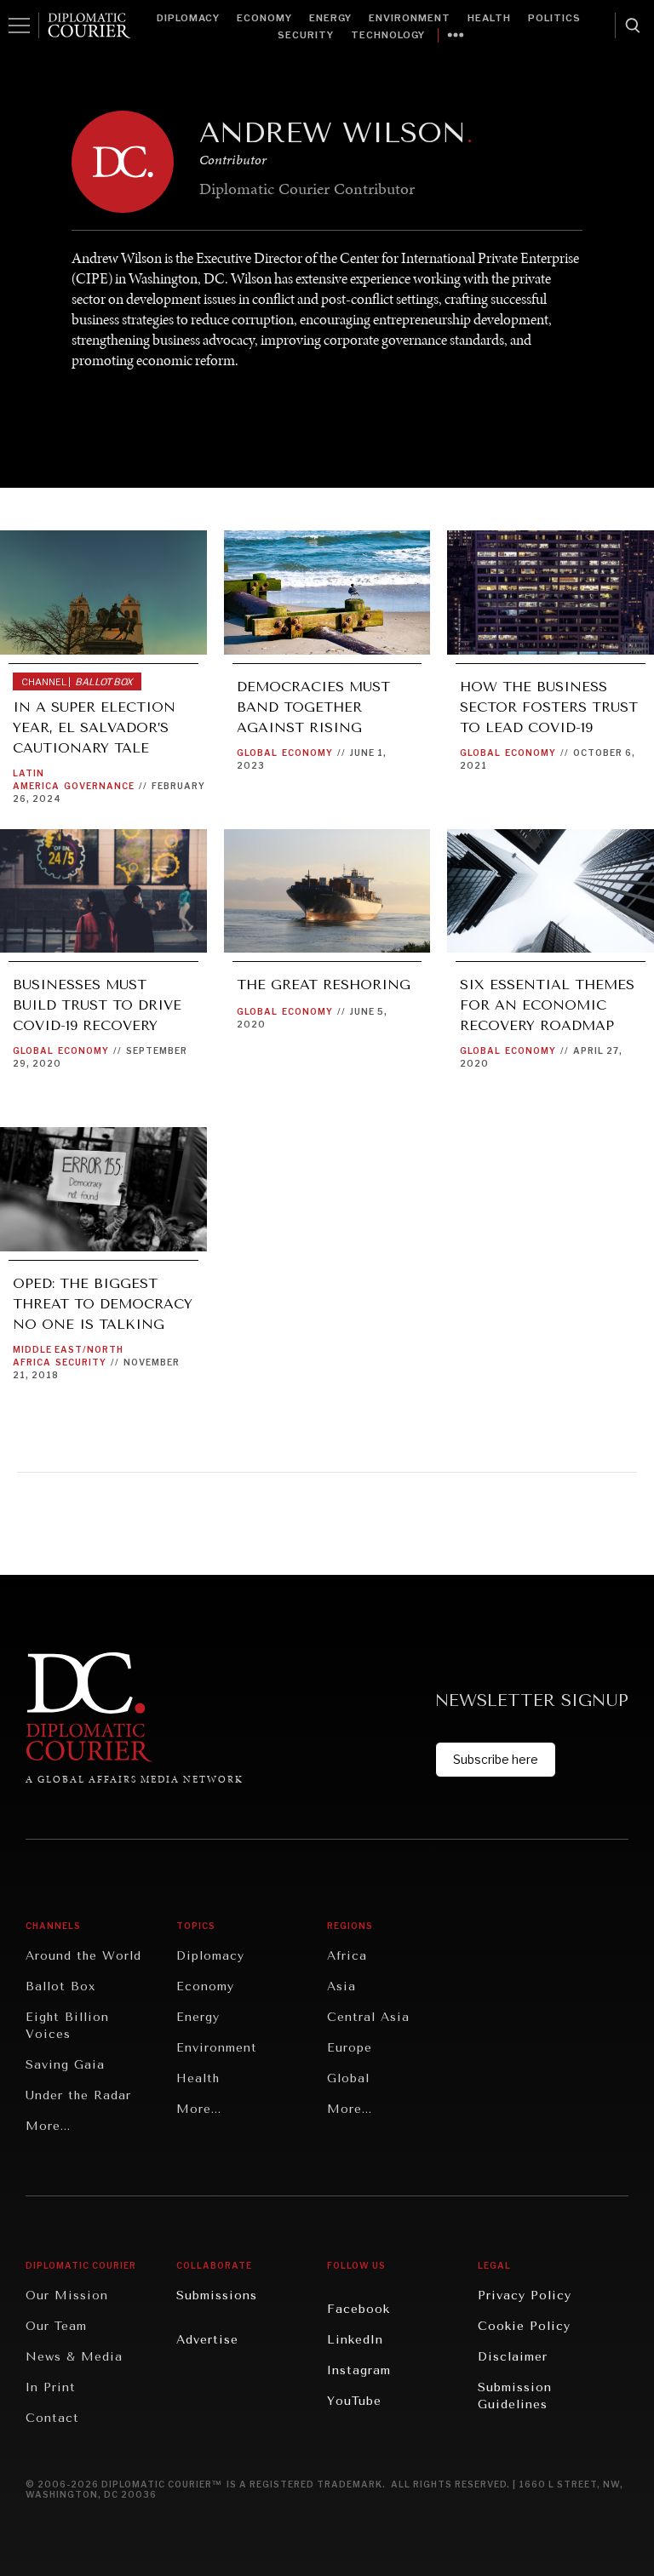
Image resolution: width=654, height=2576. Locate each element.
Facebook (359, 2309)
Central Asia (368, 2017)
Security (306, 35)
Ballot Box (60, 1986)
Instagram (359, 2370)
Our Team (56, 2326)
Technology (388, 35)
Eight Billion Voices (67, 2026)
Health (489, 18)
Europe (350, 2048)
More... (48, 2126)
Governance (99, 786)
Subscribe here (496, 1759)
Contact (52, 2418)
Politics (554, 18)
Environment (410, 18)
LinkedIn (355, 2340)
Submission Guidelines (515, 2396)
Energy (330, 18)
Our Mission (67, 2296)
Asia (341, 1986)
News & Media (74, 2357)
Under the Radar (78, 2095)
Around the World (83, 1956)
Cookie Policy (524, 2326)
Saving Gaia (65, 2065)
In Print (51, 2387)
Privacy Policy (525, 2296)
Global (257, 753)
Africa (347, 1956)
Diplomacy (188, 18)
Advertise (207, 2340)
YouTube (354, 2401)
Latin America (36, 779)
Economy (264, 18)
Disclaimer (513, 2357)
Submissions (217, 2296)
